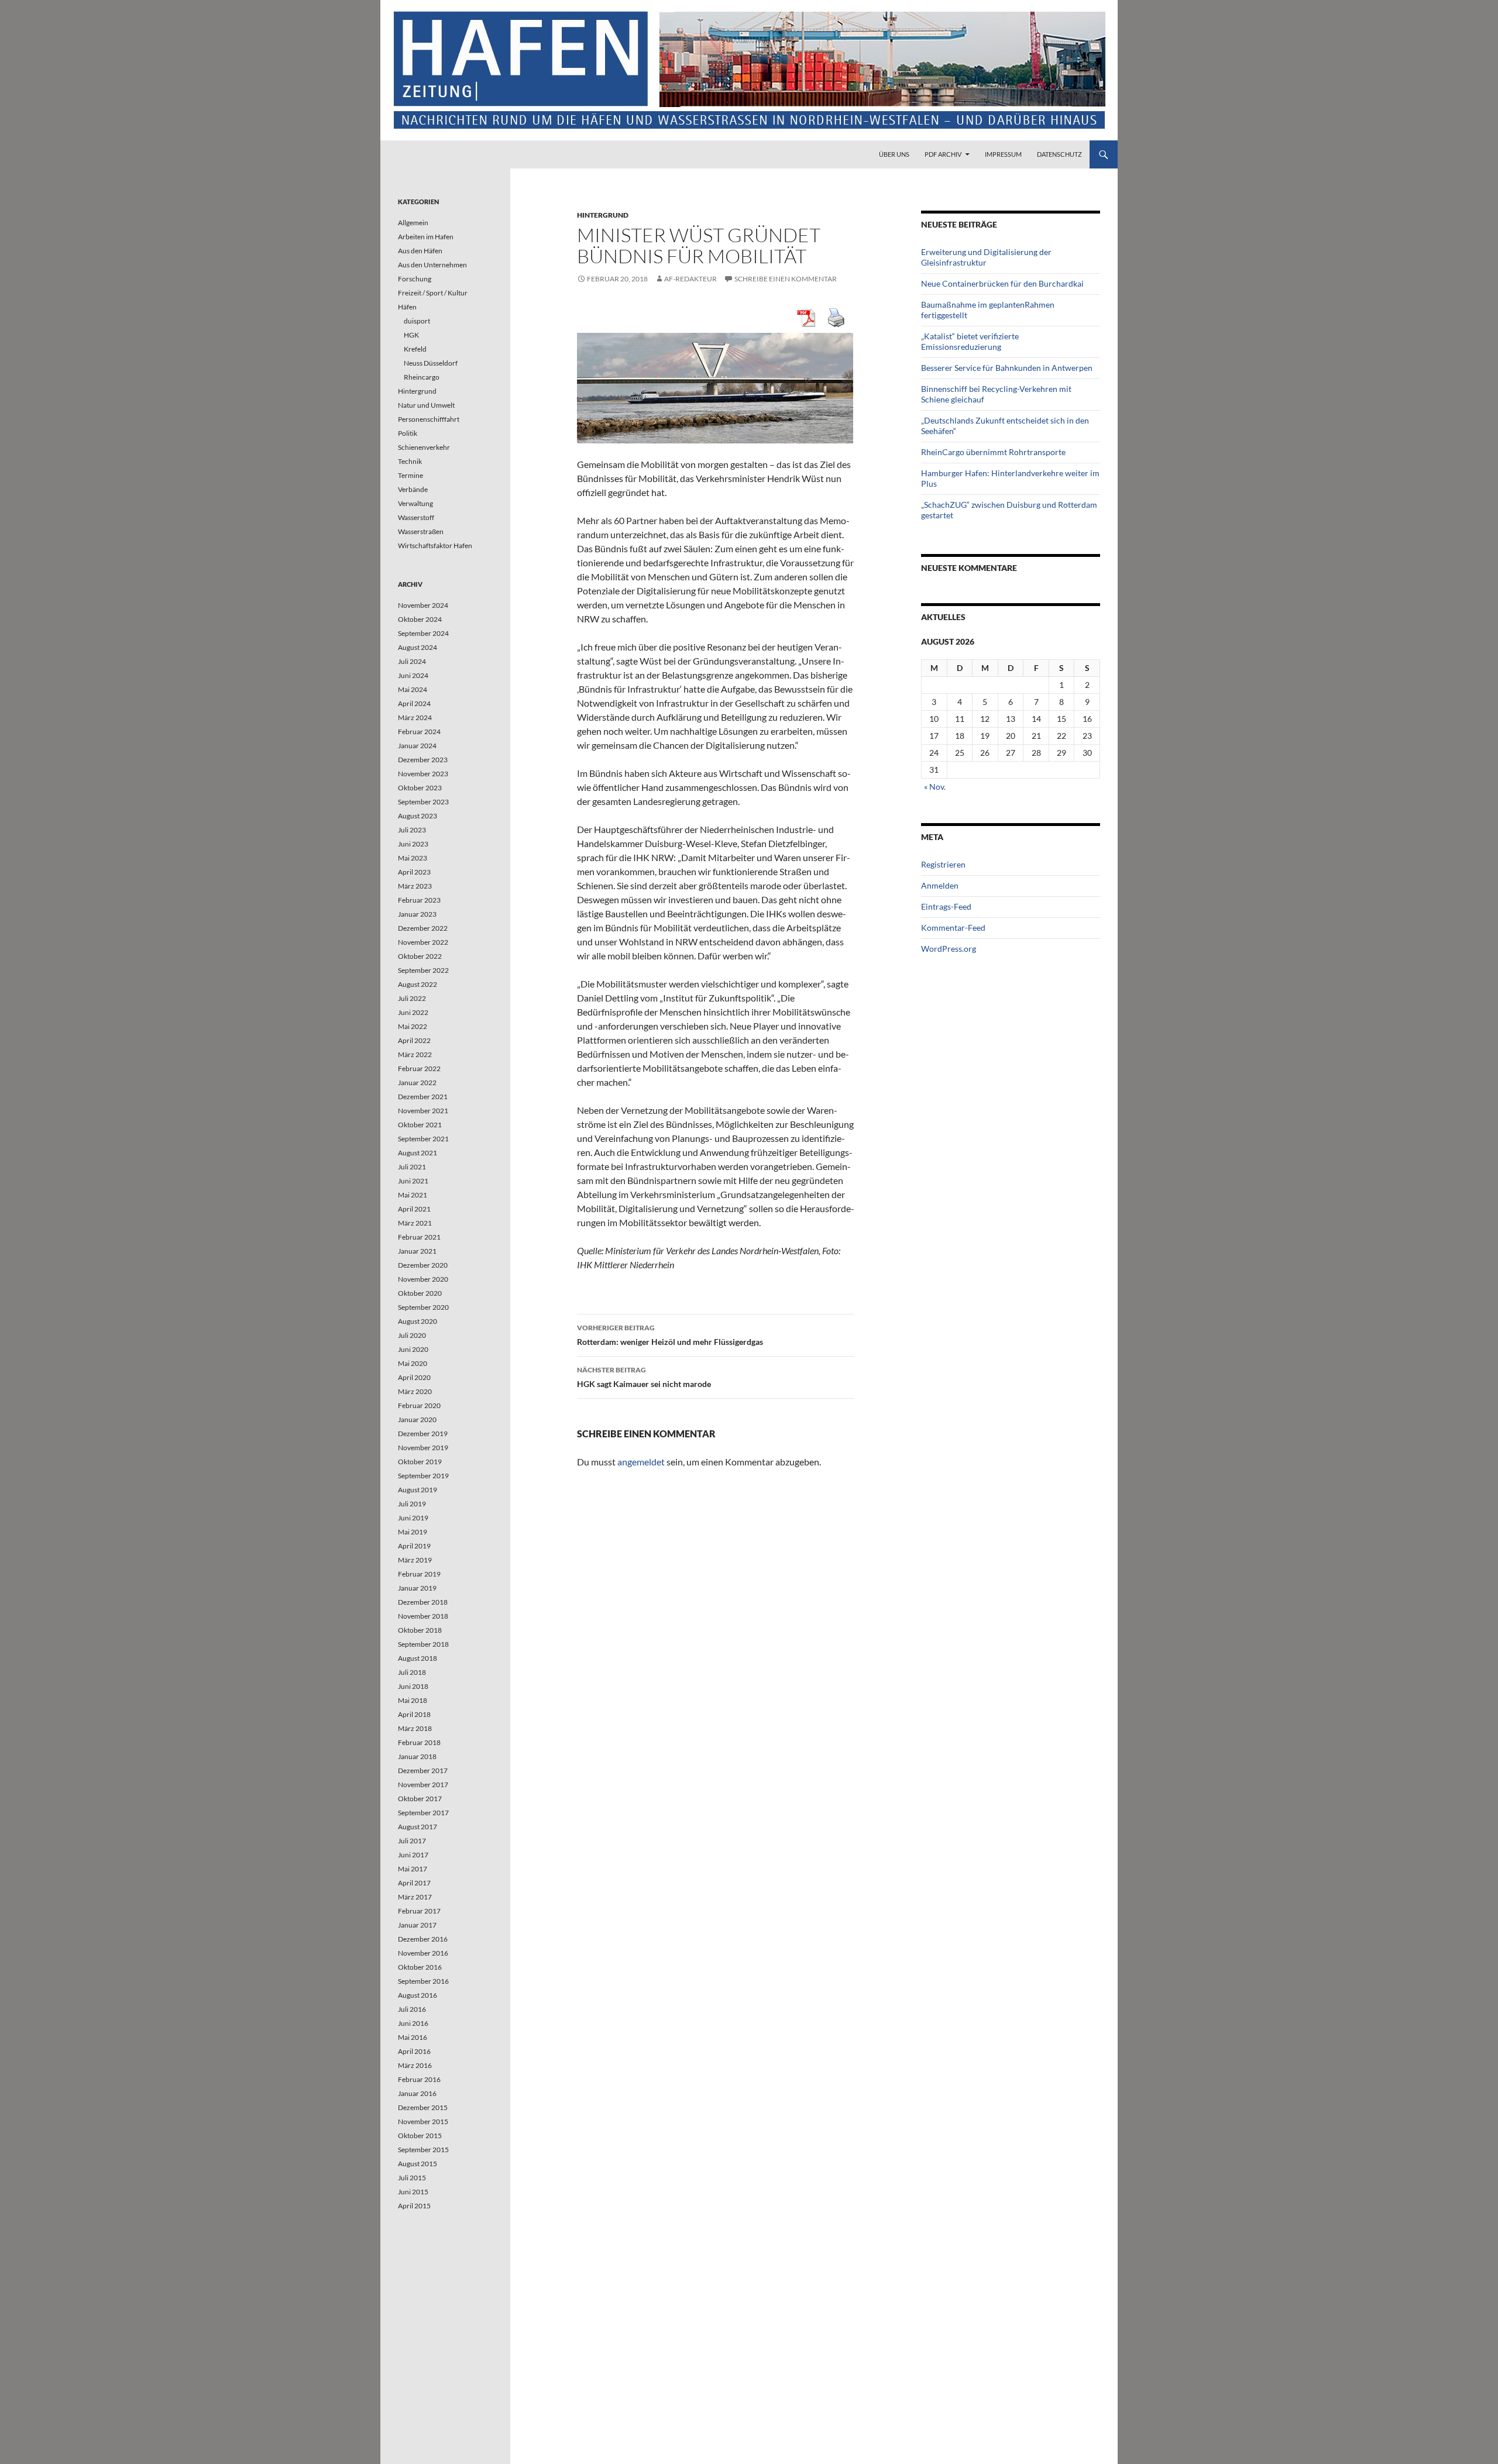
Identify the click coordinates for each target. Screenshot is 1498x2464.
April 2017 (414, 1883)
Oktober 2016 (420, 1967)
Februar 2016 (419, 2079)
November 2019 (423, 1448)
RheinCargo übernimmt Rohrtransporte (993, 452)
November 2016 (423, 1953)
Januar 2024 (417, 746)
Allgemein (413, 223)
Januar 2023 (417, 914)
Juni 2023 (413, 844)
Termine (410, 475)
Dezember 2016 (423, 1939)
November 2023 (423, 774)
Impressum (1003, 154)
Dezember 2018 (423, 1602)
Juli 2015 (412, 2178)
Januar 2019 (417, 1588)
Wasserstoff (416, 517)
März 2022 (415, 1054)
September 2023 (423, 802)
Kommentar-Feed (953, 928)
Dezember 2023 (423, 760)
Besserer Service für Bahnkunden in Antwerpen (1007, 368)
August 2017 (418, 1827)
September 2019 (423, 1476)
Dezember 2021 (423, 1097)
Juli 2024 (412, 661)
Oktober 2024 (420, 619)
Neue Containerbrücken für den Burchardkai (1002, 283)
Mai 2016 (413, 2037)
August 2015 (418, 2164)
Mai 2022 (413, 1026)
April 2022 (414, 1040)
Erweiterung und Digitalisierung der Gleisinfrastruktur (986, 257)
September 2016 (423, 1981)
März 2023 (415, 886)
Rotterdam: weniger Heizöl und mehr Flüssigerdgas (670, 1335)
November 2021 (423, 1111)
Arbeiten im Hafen (426, 237)
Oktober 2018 (420, 1630)
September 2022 (423, 970)
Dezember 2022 (423, 928)
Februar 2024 (419, 732)
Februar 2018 (419, 1742)
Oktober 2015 (420, 2136)
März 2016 (415, 2065)
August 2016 (418, 1995)
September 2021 (423, 1139)
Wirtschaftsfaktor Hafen (435, 546)
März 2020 (415, 1391)
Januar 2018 (417, 1756)
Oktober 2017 (420, 1799)
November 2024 (423, 605)
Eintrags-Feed (946, 906)
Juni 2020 (413, 1349)
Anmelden (940, 885)
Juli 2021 (412, 1167)
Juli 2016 (412, 2009)
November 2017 (423, 1785)
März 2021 (415, 1223)
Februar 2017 (419, 1911)
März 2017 (415, 1897)
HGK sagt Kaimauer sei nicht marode (644, 1377)
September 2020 (423, 1307)
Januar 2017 (417, 1925)
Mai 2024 (413, 689)
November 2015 (423, 2121)
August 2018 (418, 1658)
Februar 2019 (419, 1574)
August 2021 (418, 1153)
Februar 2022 (419, 1068)
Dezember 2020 (423, 1265)
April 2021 (414, 1209)
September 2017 (423, 1813)
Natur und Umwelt (426, 405)
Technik (410, 461)
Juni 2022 (413, 1012)
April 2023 (414, 872)
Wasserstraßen (421, 531)
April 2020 (414, 1377)
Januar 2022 (417, 1083)
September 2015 (423, 2150)
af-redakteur (690, 279)
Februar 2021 (419, 1237)
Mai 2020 (413, 1363)
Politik (408, 433)
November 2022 (423, 942)
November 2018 (423, 1616)
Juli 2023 (412, 830)
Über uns (894, 154)
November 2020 (423, 1279)
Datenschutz (1059, 154)
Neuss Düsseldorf (431, 363)
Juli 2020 (412, 1335)
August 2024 (418, 647)
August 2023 (418, 816)
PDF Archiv (943, 154)
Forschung (415, 279)
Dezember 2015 (423, 2107)
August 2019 (418, 1490)
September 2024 (423, 633)
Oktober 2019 (420, 1462)
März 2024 (415, 717)
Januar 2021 (417, 1251)
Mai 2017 (413, 1869)
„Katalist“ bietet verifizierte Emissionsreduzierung (970, 341)
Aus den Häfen (420, 251)
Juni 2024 (413, 675)
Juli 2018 (412, 1672)
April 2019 (414, 1546)
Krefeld (415, 349)
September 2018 (423, 1644)
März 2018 (415, 1728)
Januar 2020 (417, 1419)
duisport (417, 321)
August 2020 (418, 1321)
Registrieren (943, 864)
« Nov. (935, 787)
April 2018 (414, 1714)
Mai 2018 (413, 1700)
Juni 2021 (413, 1181)
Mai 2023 (413, 858)
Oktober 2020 (420, 1293)
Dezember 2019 (423, 1434)
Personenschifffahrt (429, 419)
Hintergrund (603, 215)
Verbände (413, 489)
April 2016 (414, 2051)
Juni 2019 (413, 1518)
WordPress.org (949, 949)
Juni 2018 (413, 1686)
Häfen (407, 307)
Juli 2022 (412, 998)
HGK (411, 335)
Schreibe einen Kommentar (786, 279)
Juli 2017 (412, 1841)
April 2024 (414, 703)
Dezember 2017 (423, 1770)
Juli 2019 (412, 1504)
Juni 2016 (413, 2023)
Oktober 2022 (420, 956)
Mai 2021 (413, 1195)
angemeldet (641, 1462)
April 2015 (414, 2206)
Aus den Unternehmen (432, 265)
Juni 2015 (413, 2192)
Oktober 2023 (420, 788)
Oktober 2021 (420, 1125)
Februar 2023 (419, 900)
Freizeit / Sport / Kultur (433, 293)
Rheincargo (422, 377)
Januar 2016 (417, 2093)
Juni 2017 (413, 1855)
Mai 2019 (413, 1532)
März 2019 (415, 1560)
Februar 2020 (419, 1405)
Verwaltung (415, 503)
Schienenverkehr (424, 447)
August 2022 (418, 984)
